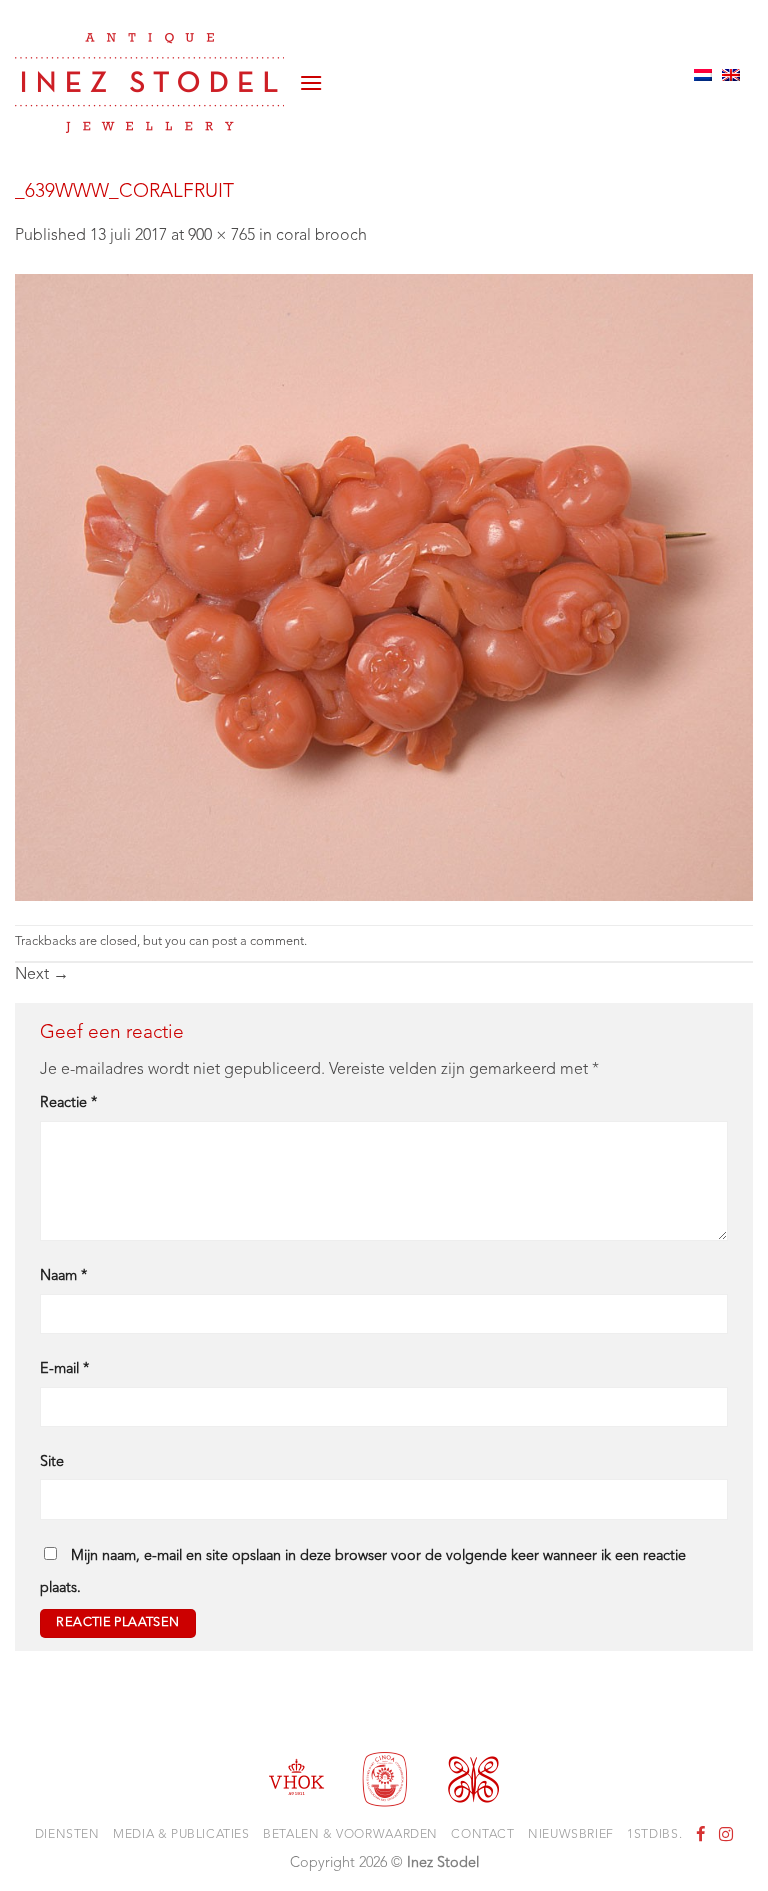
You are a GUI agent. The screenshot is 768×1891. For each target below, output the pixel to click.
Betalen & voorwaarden (350, 1835)
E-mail (64, 1369)
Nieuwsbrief (571, 1835)
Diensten (67, 1835)
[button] (311, 75)
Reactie (68, 1103)
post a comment (258, 941)
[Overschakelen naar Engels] (731, 75)
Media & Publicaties (181, 1835)
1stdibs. (654, 1835)
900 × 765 (221, 236)
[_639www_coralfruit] (384, 587)
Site (52, 1462)
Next (42, 975)
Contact (482, 1835)
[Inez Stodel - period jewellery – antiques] (149, 83)
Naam (63, 1276)
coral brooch (321, 236)
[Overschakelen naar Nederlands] (703, 75)
